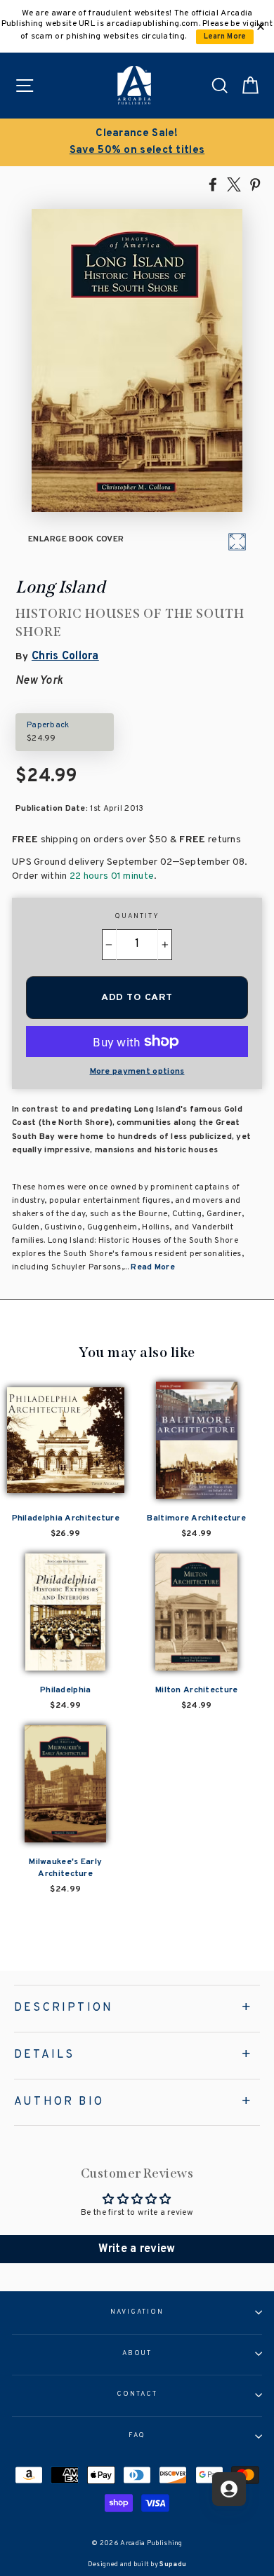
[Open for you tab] (229, 2489)
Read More (153, 1267)
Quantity (137, 917)
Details (44, 2055)
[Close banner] (261, 27)
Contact (137, 2394)
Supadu (173, 2564)
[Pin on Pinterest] (255, 184)
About (137, 2354)
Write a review (137, 2249)
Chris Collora (65, 656)
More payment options (137, 1072)
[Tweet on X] (234, 184)
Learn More (225, 37)
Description (64, 2008)
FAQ (137, 2436)
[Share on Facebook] (213, 184)
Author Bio (59, 2102)
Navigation (137, 2312)
